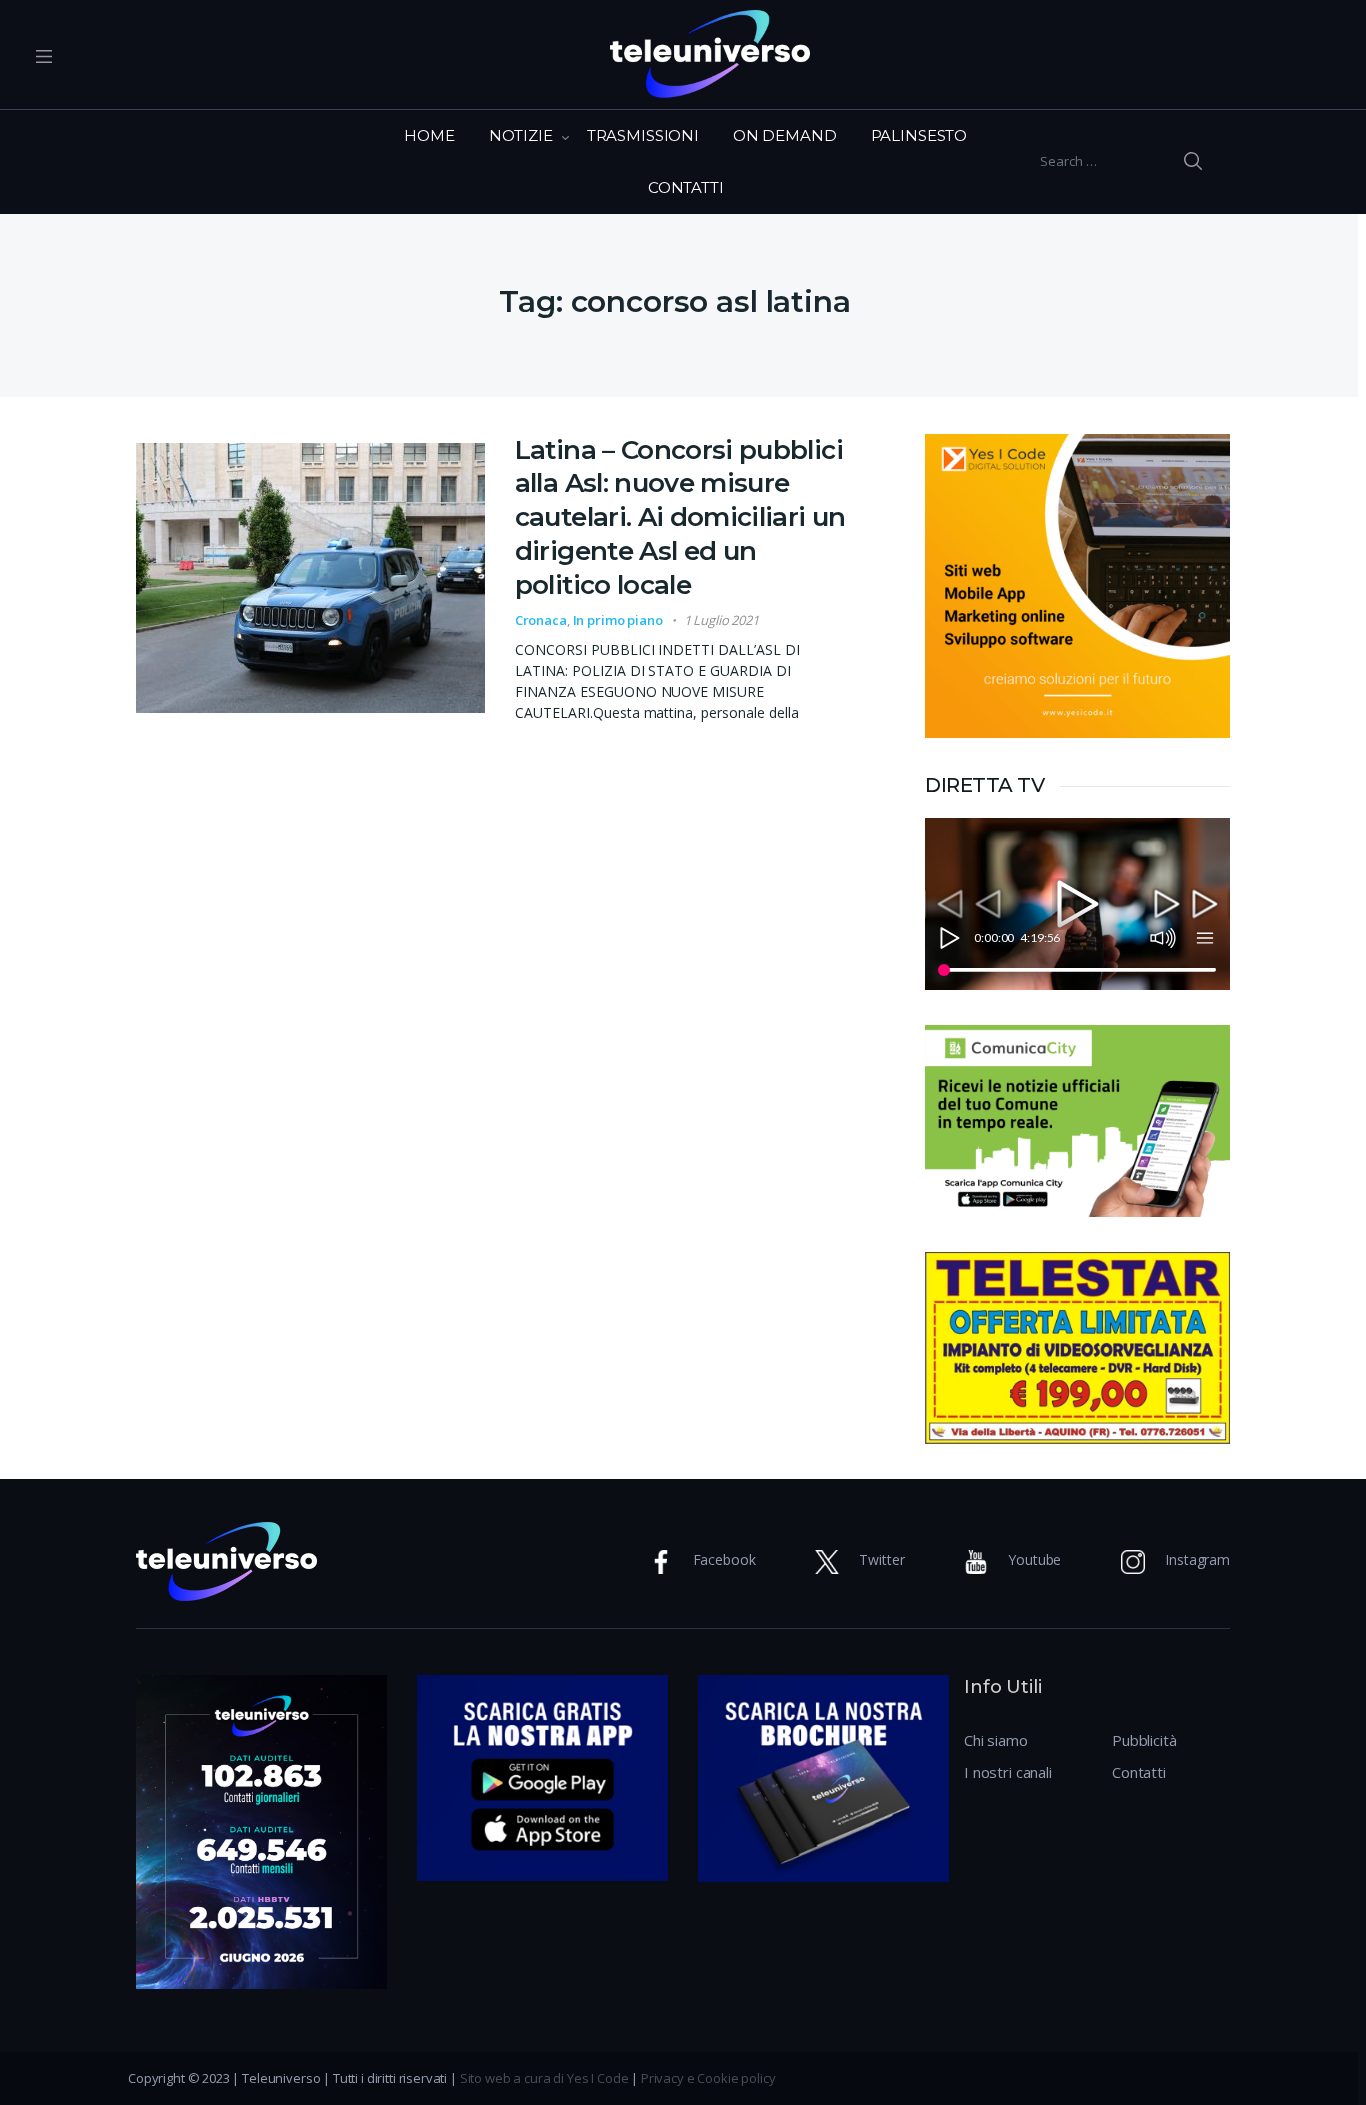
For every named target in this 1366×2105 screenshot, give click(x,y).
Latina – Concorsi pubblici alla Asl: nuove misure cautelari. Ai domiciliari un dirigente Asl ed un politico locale (680, 517)
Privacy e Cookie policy (708, 2078)
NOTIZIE (521, 135)
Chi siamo (996, 1740)
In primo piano (618, 620)
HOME (429, 135)
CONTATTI (686, 187)
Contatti (1139, 1772)
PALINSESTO (919, 135)
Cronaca (541, 620)
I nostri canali (1008, 1772)
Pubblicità (1144, 1740)
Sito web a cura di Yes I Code (544, 2078)
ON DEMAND (785, 135)
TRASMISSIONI (643, 135)
